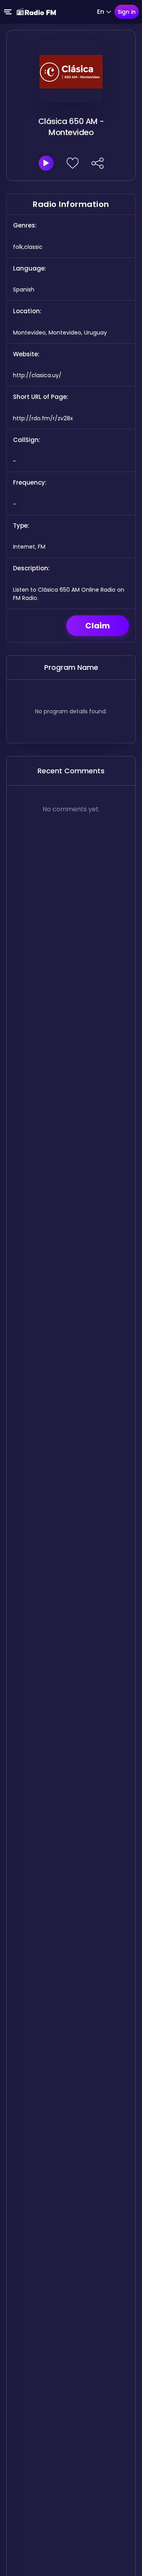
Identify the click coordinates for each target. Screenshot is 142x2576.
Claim (98, 626)
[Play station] (46, 163)
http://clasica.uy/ (37, 375)
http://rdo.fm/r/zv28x (43, 418)
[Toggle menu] (8, 12)
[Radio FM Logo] (36, 12)
